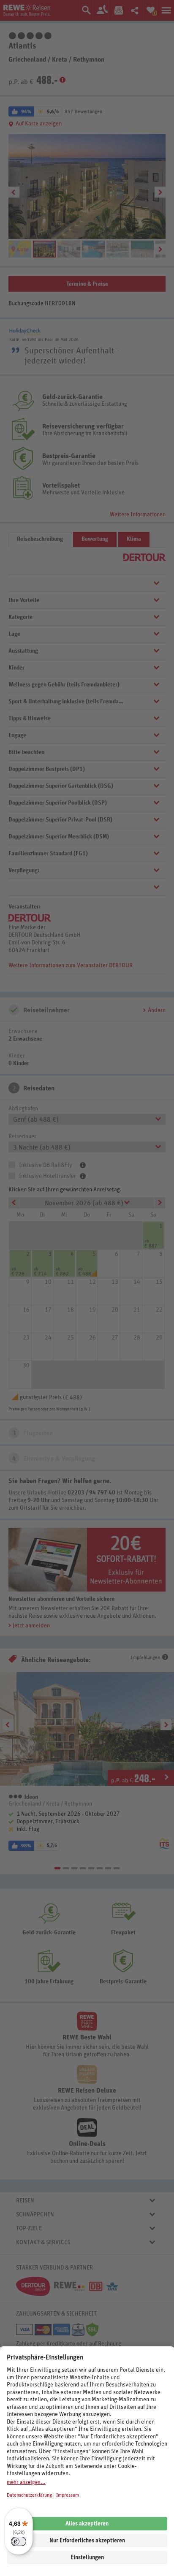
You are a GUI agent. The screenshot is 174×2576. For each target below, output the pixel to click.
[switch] (19, 2541)
